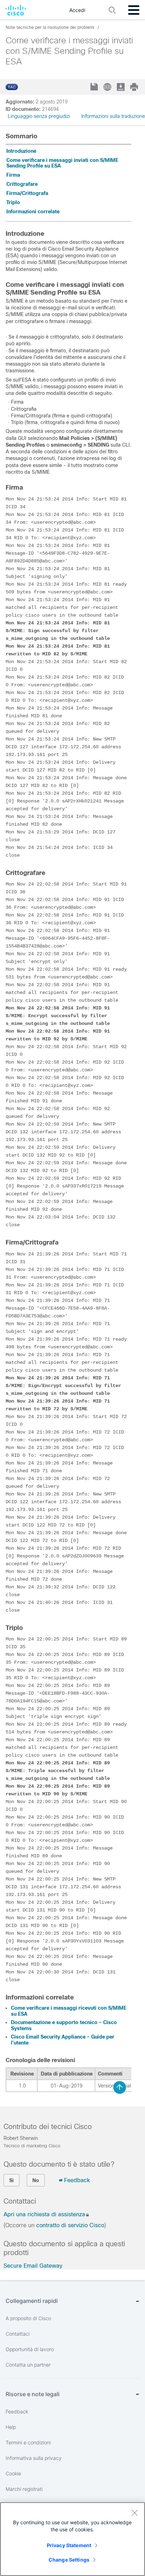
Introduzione (21, 151)
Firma (13, 175)
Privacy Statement (69, 2545)
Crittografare (22, 184)
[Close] (134, 2513)
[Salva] (95, 87)
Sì (11, 2180)
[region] (72, 2539)
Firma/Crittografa (27, 193)
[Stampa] (135, 87)
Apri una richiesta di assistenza (44, 2214)
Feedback (77, 2180)
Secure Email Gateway (33, 2266)
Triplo (13, 202)
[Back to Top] (120, 2087)
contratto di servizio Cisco (70, 2225)
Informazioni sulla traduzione (113, 116)
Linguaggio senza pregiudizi (39, 116)
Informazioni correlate (33, 212)
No (36, 2180)
